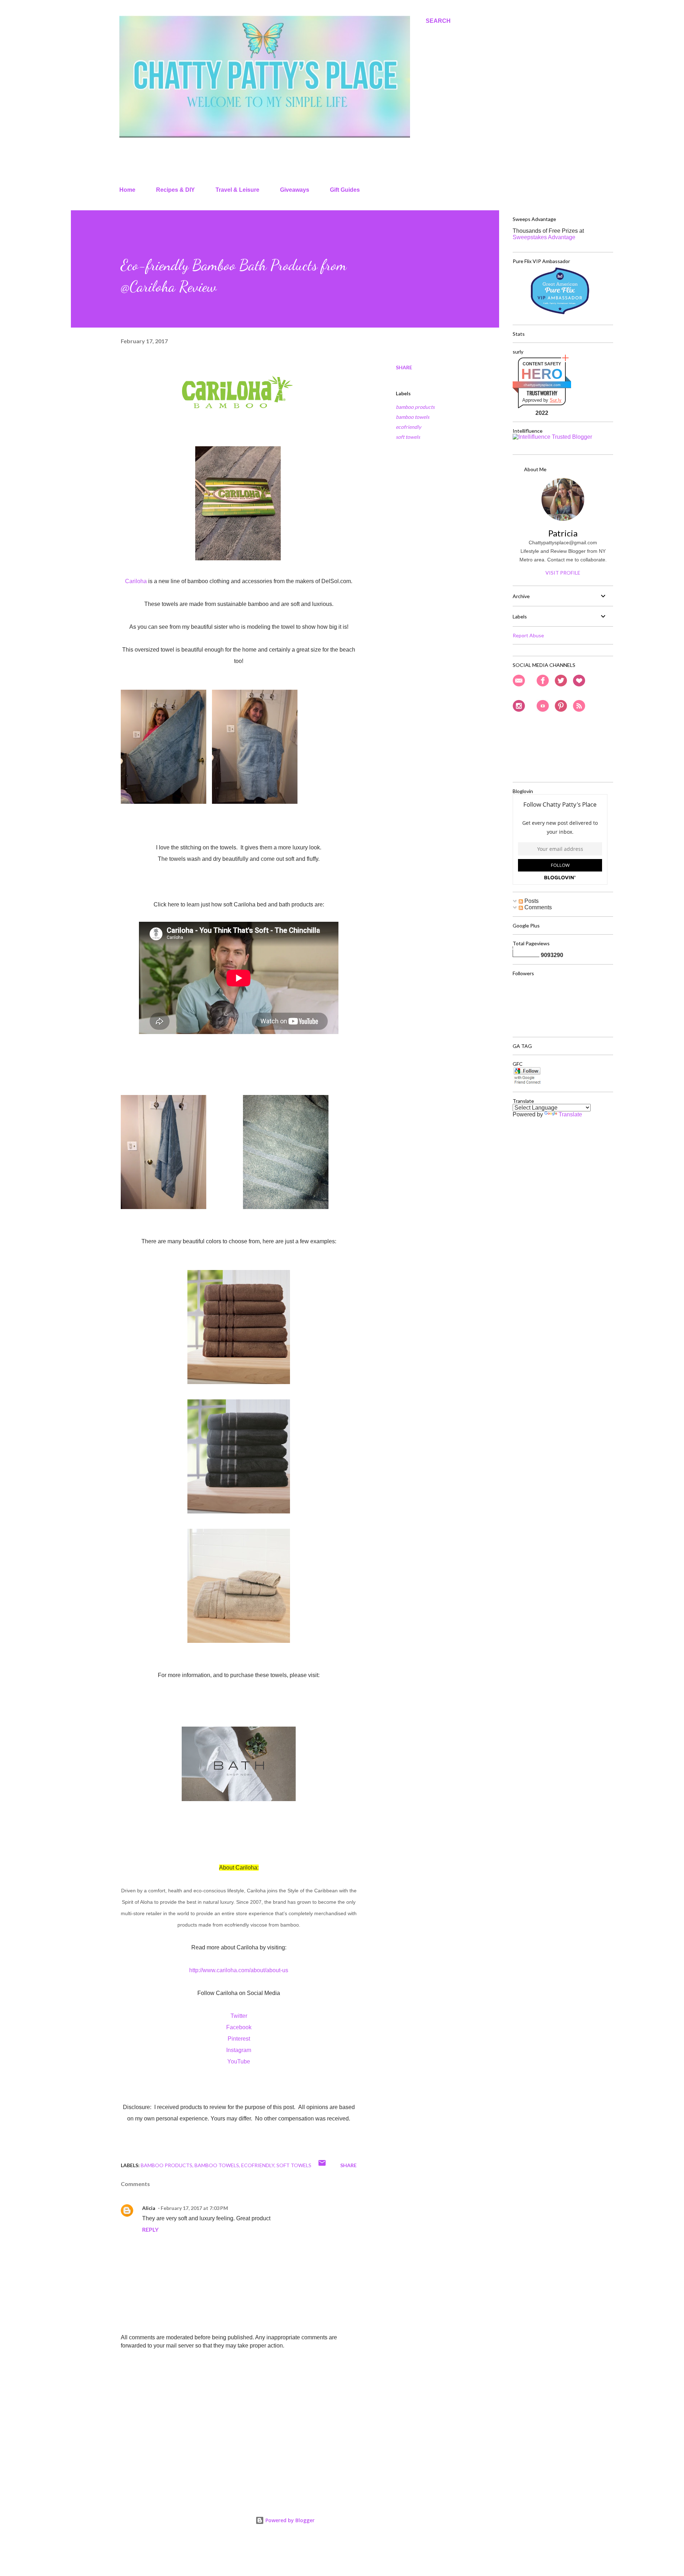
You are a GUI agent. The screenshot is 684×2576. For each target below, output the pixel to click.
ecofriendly (408, 427)
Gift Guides (345, 190)
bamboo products (415, 407)
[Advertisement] (227, 2408)
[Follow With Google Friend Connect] (527, 1083)
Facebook (239, 2027)
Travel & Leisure (237, 190)
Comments (537, 907)
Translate (570, 1114)
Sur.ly (556, 400)
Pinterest (239, 2039)
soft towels (408, 437)
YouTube (239, 2061)
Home (127, 190)
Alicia (149, 2208)
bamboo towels (413, 417)
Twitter (239, 2016)
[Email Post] (322, 2165)
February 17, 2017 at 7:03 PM (194, 2208)
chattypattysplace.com (542, 385)
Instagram (239, 2050)
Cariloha (136, 581)
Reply (150, 2229)
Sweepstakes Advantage (544, 237)
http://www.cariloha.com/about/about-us (239, 1970)
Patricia (563, 533)
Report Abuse (528, 635)
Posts (531, 901)
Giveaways (295, 190)
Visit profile (563, 573)
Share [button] (404, 367)
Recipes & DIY (175, 190)
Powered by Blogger (289, 2520)
